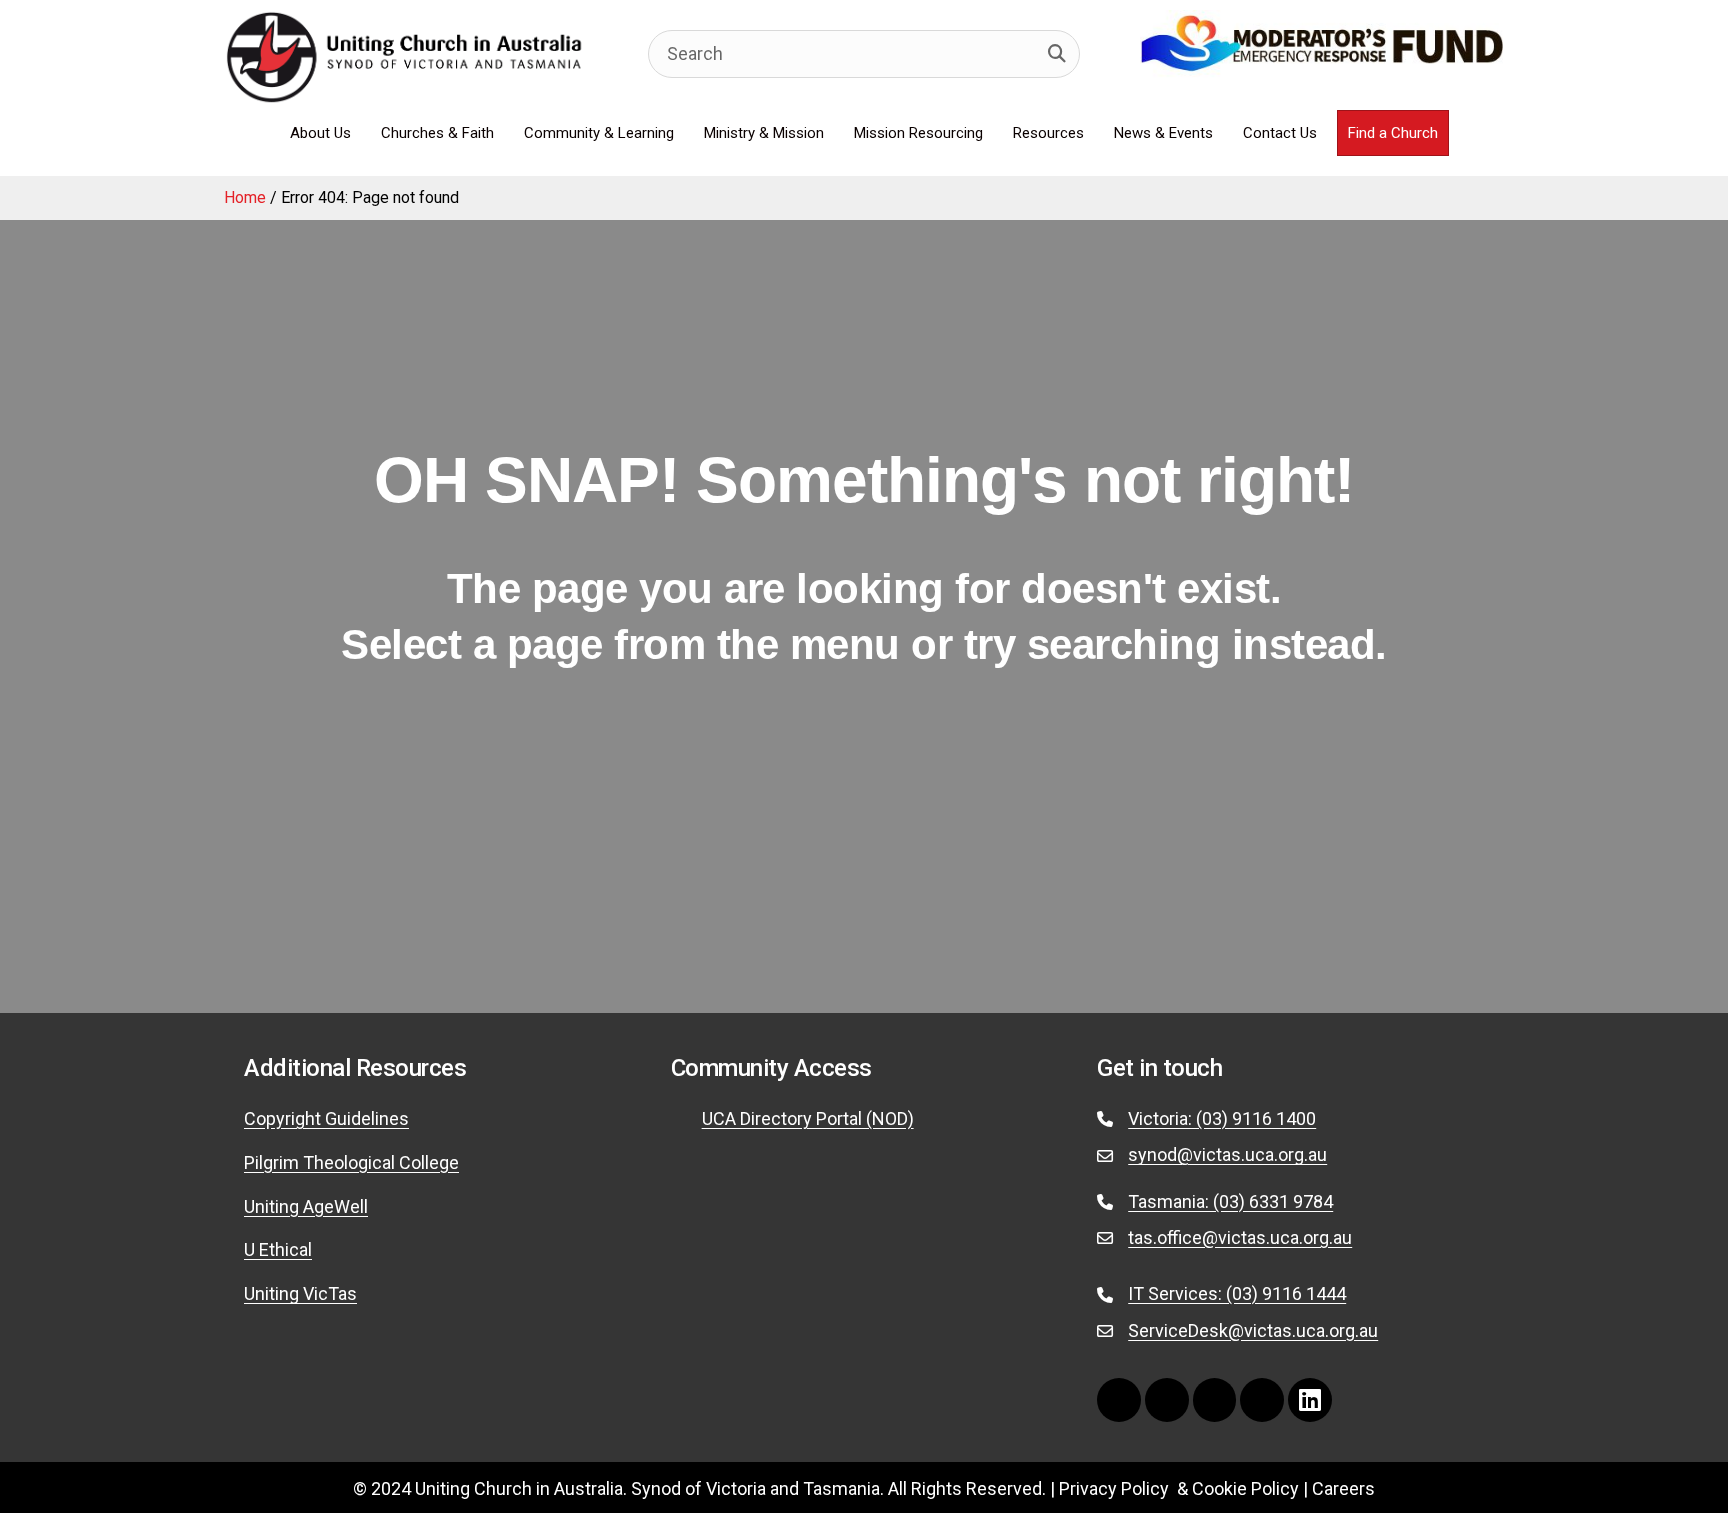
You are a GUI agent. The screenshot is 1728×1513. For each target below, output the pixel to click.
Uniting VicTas (300, 1293)
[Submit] (1057, 54)
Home (245, 197)
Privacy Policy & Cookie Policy (1179, 1488)
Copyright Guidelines (326, 1118)
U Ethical (278, 1249)
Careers (1343, 1488)
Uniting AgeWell (306, 1206)
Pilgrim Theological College (351, 1162)
